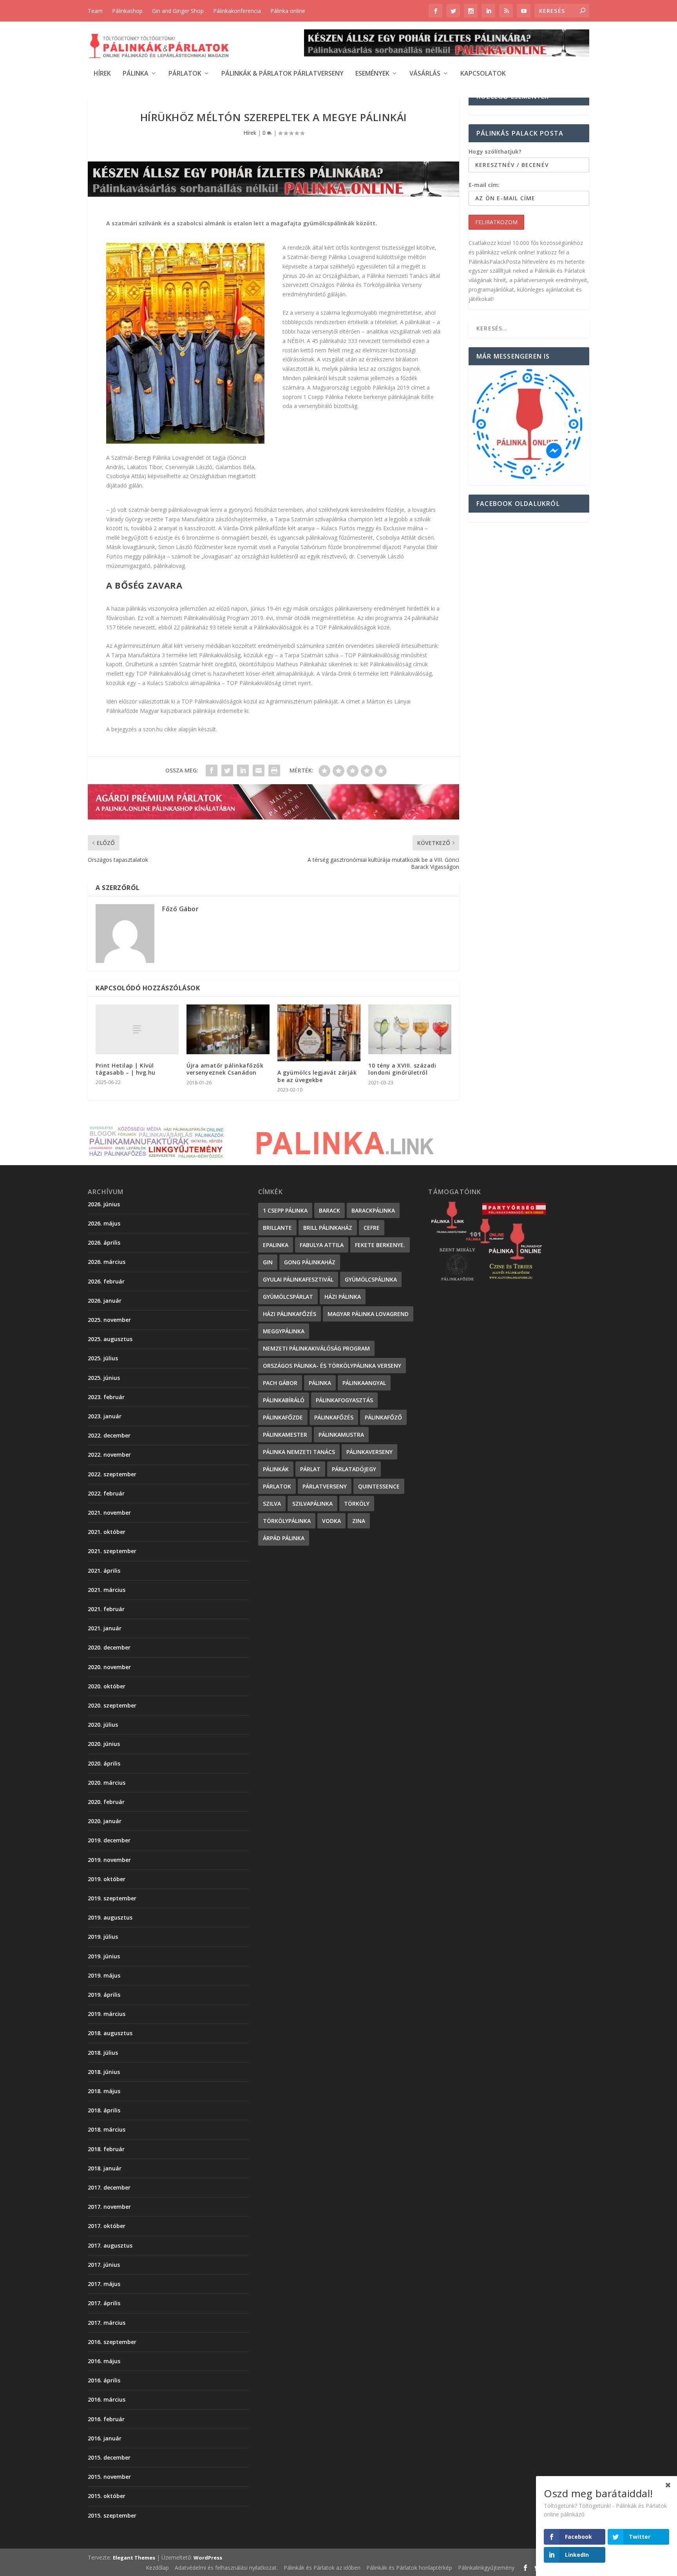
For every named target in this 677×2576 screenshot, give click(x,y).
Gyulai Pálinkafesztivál (298, 1279)
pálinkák (276, 1469)
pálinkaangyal (364, 1383)
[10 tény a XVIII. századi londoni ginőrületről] (410, 1029)
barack (329, 1210)
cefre (372, 1228)
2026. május (104, 1223)
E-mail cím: (484, 185)
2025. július (103, 1358)
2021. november (109, 1513)
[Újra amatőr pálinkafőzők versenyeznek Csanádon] (228, 1029)
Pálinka (136, 74)
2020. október (107, 1686)
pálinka (320, 1383)
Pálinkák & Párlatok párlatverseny (282, 74)
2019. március (107, 2014)
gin (268, 1262)
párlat (310, 1469)
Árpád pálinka (284, 1538)
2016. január (105, 2438)
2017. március (107, 2323)
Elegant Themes (134, 2558)
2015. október (107, 2496)
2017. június (104, 2265)
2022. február (106, 1493)
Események (372, 74)
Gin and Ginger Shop (178, 11)
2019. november (109, 1860)
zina (359, 1521)
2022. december (109, 1435)
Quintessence (379, 1486)
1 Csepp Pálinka (285, 1210)
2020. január (105, 1821)
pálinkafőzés (334, 1417)
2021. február (106, 1609)
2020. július (103, 1725)
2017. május (104, 2284)
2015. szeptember (112, 2515)
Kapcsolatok (483, 74)
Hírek (102, 74)
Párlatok (185, 74)
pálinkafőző (383, 1417)
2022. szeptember (112, 1474)
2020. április (104, 1763)
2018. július (103, 2053)
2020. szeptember (112, 1705)
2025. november (109, 1320)
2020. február (106, 1802)
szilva (272, 1504)
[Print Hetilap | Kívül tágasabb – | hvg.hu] (137, 1029)
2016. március (107, 2399)
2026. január (105, 1301)
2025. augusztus (110, 1339)
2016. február (106, 2419)
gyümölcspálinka (371, 1279)
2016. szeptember (112, 2342)
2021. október (107, 1532)
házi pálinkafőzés (290, 1314)
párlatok (277, 1486)
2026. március (107, 1262)
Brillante (277, 1228)
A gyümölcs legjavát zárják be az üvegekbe (317, 1076)
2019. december (109, 1840)
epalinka (276, 1245)
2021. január (105, 1628)
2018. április (104, 2110)
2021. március (107, 1590)
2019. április (104, 1995)
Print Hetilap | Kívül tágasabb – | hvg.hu (126, 1069)
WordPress (208, 2558)
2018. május (104, 2091)
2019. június (104, 1956)
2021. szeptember (112, 1551)
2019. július (103, 1937)
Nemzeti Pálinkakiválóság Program (316, 1348)
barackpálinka (373, 1210)
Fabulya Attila (322, 1245)
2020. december (109, 1647)
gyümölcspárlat (288, 1297)
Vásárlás (425, 74)
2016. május (104, 2361)
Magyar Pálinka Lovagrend (368, 1314)
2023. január (105, 1416)
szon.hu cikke (160, 729)
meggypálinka (284, 1331)
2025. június (104, 1378)
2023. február (106, 1397)
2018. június (104, 2072)
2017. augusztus (110, 2245)
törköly (357, 1504)
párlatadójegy (354, 1469)
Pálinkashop (127, 11)
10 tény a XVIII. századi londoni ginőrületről (402, 1069)
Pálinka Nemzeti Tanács (299, 1452)
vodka (331, 1521)
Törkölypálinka (287, 1521)
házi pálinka (343, 1297)
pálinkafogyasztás (344, 1400)
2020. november (109, 1667)
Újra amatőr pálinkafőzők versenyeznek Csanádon (225, 1069)
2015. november (109, 2477)
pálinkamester (285, 1435)
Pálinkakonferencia (237, 11)
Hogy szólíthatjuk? (495, 151)
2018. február (106, 2149)
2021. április (104, 1571)
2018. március (107, 2129)
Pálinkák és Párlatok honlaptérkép (409, 2568)
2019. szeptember (112, 1898)
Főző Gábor (180, 909)
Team (95, 11)
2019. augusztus (110, 1917)
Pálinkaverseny (369, 1452)
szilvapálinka (312, 1504)
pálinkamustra (341, 1435)
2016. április (104, 2380)
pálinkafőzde (283, 1417)
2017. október (107, 2226)
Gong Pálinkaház (310, 1262)
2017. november (109, 2207)
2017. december (109, 2187)
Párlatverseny (325, 1486)
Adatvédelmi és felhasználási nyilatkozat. (226, 2568)
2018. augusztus (110, 2033)
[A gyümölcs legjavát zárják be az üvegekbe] (319, 1033)
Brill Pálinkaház (328, 1228)
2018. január (105, 2168)
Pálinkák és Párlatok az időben (322, 2568)
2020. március (107, 1783)
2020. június (104, 1744)
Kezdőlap (157, 2568)
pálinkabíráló (284, 1400)
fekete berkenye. (380, 1245)
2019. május (104, 1975)
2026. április (104, 1243)
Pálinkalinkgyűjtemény (486, 2568)
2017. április (104, 2303)
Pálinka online (288, 11)
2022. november (109, 1455)
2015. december (109, 2457)
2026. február (106, 1281)
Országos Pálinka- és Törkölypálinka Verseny (332, 1366)
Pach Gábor (280, 1383)
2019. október (107, 1879)
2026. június (104, 1204)
